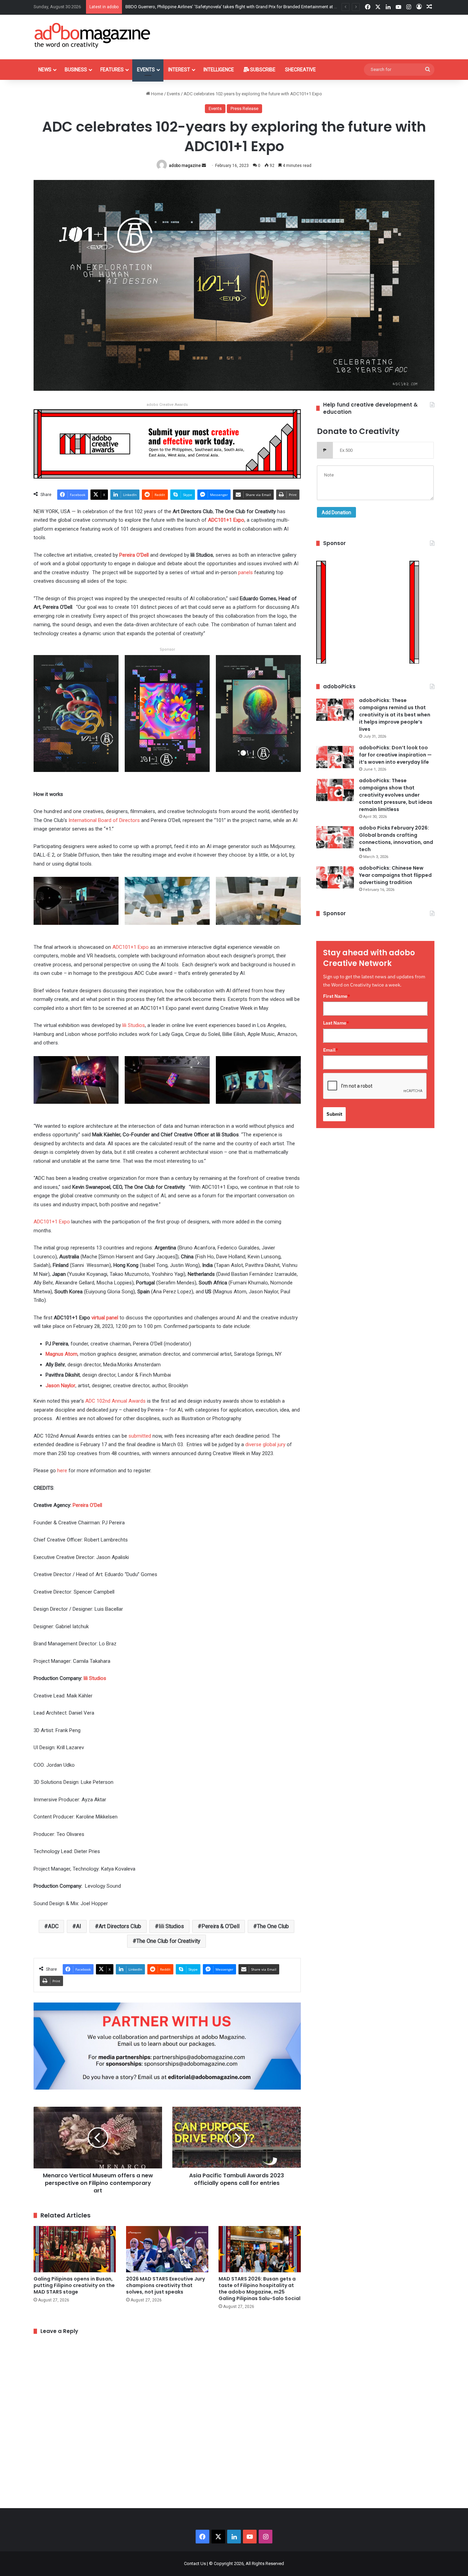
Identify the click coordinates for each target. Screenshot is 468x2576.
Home (157, 94)
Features (112, 70)
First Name (337, 996)
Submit (334, 1114)
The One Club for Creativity (168, 1941)
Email (331, 1050)
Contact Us (195, 2563)
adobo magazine (185, 166)
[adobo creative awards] (167, 443)
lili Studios (171, 1926)
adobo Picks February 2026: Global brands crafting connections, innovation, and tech (396, 839)
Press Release (244, 108)
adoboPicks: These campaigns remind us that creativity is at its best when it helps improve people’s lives (395, 715)
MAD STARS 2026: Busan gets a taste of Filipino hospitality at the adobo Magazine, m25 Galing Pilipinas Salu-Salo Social (260, 2289)
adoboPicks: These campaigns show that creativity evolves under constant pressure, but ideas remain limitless (396, 795)
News (45, 70)
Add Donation (336, 512)
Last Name (336, 1023)
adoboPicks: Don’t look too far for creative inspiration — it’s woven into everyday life (395, 755)
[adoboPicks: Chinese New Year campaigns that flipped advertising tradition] (335, 877)
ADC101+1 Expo (52, 1222)
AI (79, 1926)
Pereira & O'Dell (220, 1926)
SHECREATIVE (300, 70)
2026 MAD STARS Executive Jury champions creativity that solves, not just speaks (165, 2285)
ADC (53, 1926)
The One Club (273, 1926)
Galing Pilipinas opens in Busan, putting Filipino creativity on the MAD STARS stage (74, 2285)
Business (76, 70)
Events (146, 70)
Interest (179, 70)
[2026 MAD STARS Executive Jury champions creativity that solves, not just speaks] (167, 2249)
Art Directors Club (120, 1926)
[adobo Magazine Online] (93, 35)
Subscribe (262, 70)
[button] (76, 718)
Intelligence (219, 70)
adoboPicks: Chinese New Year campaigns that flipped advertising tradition (395, 875)
